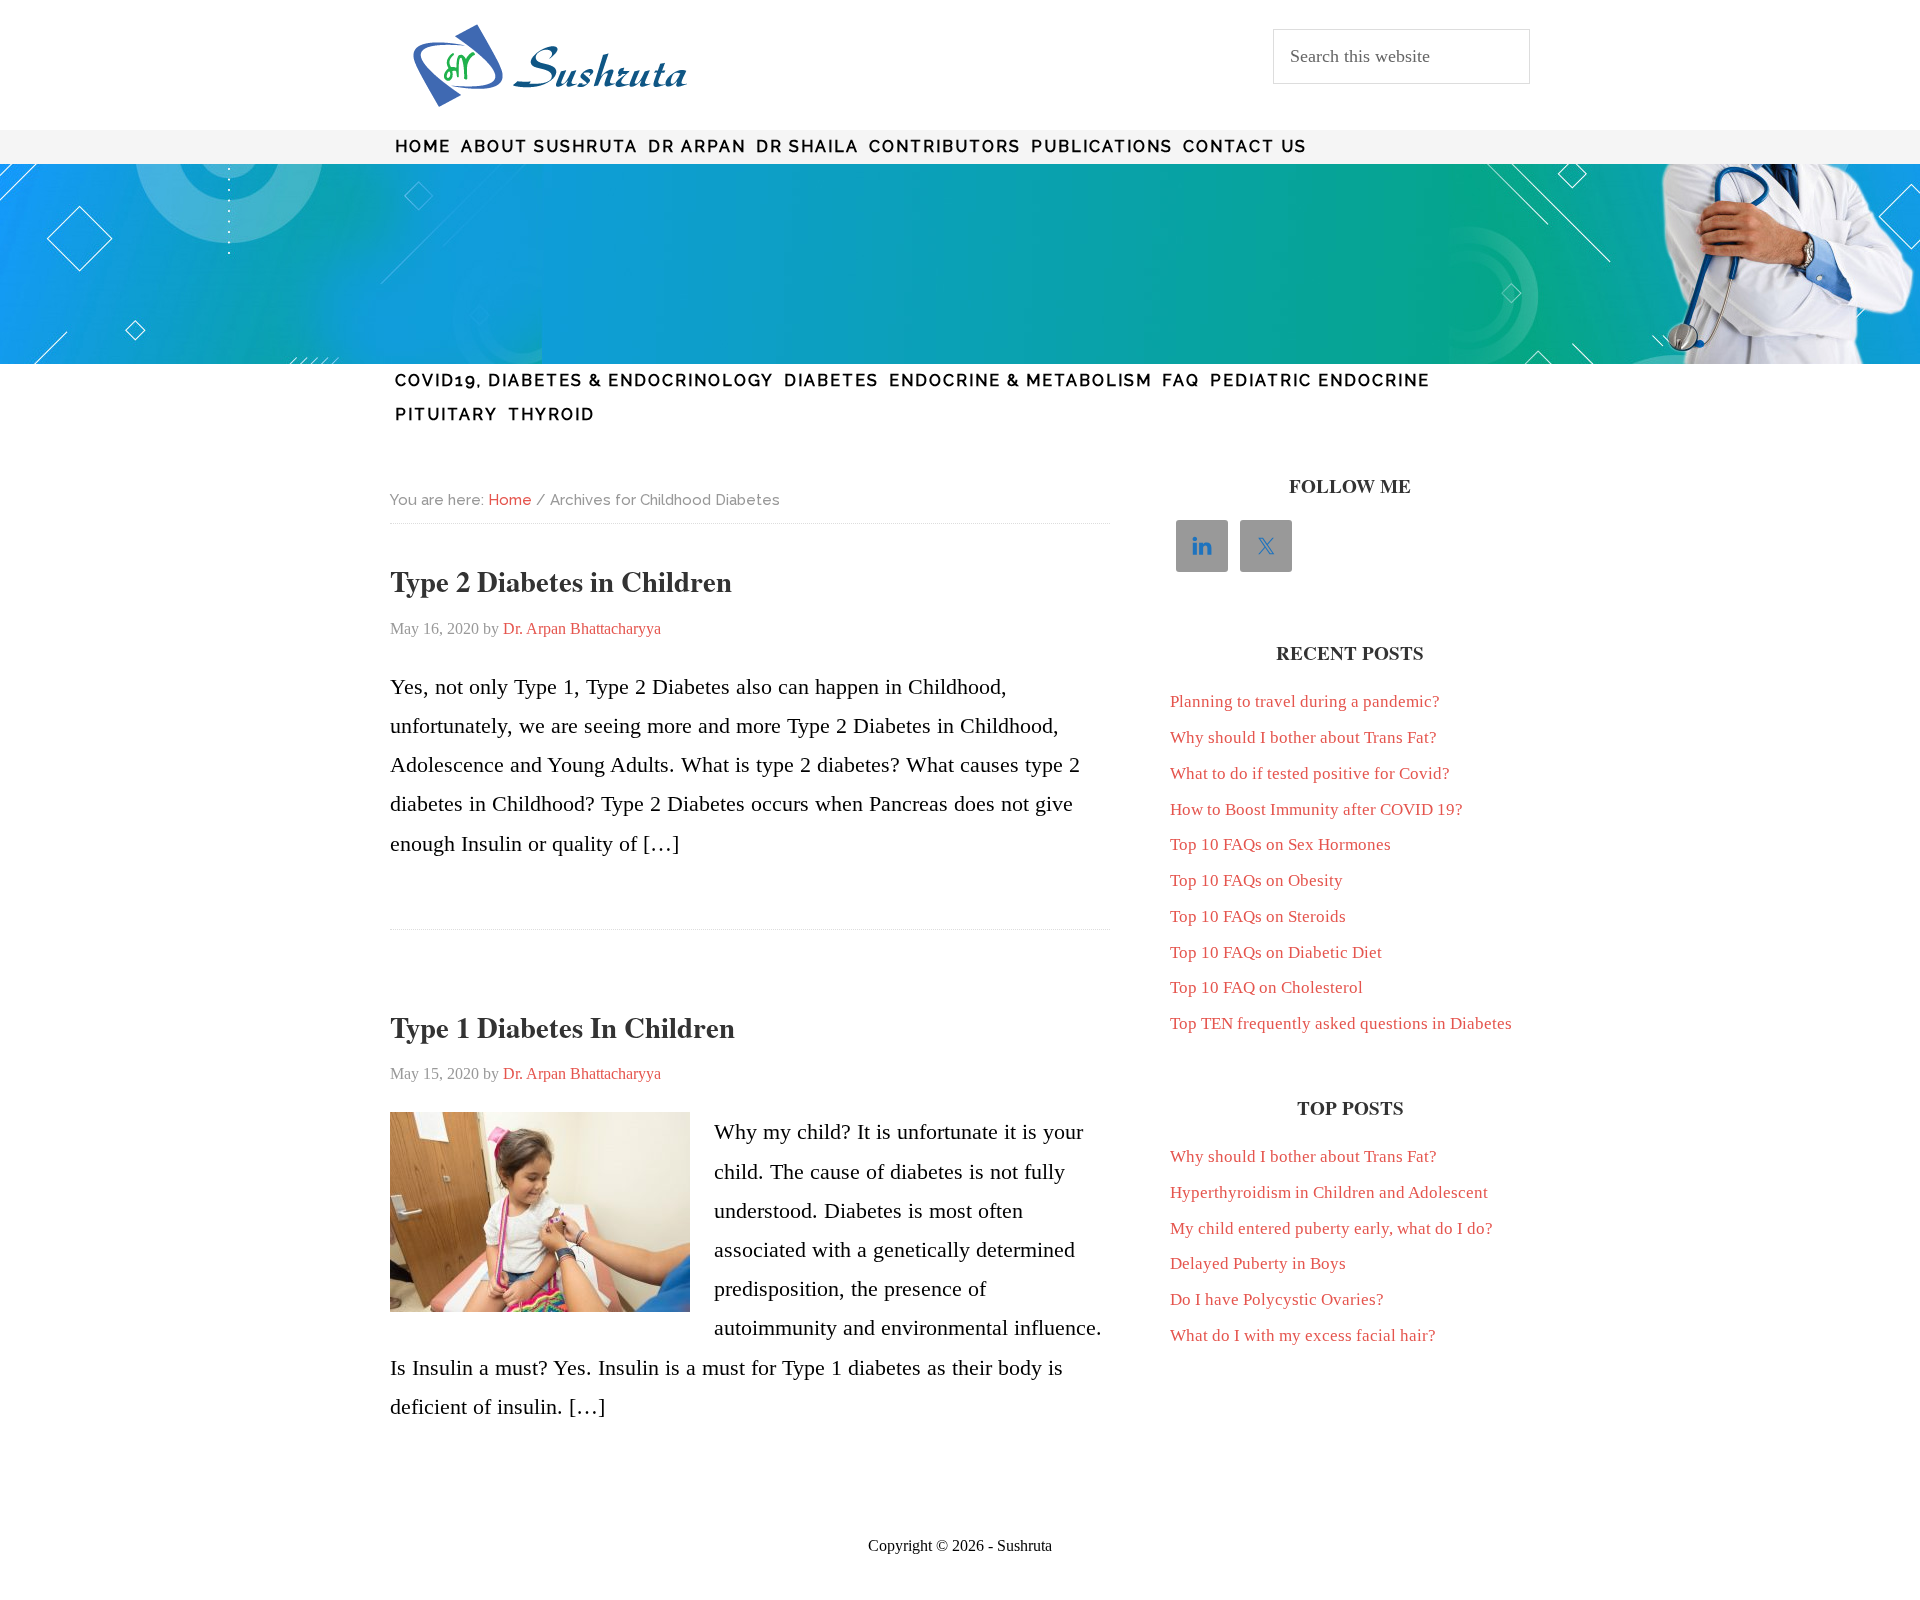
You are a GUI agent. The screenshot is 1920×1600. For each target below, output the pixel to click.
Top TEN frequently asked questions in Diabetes (1341, 1023)
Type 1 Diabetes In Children (562, 1027)
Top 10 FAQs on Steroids (1258, 916)
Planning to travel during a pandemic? (1305, 701)
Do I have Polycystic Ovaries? (1277, 1299)
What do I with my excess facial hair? (1303, 1335)
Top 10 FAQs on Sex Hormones (1280, 844)
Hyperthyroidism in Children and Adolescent (1329, 1192)
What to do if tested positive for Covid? (1310, 773)
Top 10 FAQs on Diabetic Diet (1276, 952)
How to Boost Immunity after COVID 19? (1316, 809)
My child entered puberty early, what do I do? (1331, 1228)
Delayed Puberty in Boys (1258, 1263)
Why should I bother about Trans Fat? (1303, 737)
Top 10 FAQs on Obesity (1256, 880)
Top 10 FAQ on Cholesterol (1266, 987)
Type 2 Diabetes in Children (561, 581)
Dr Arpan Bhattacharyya (550, 66)
